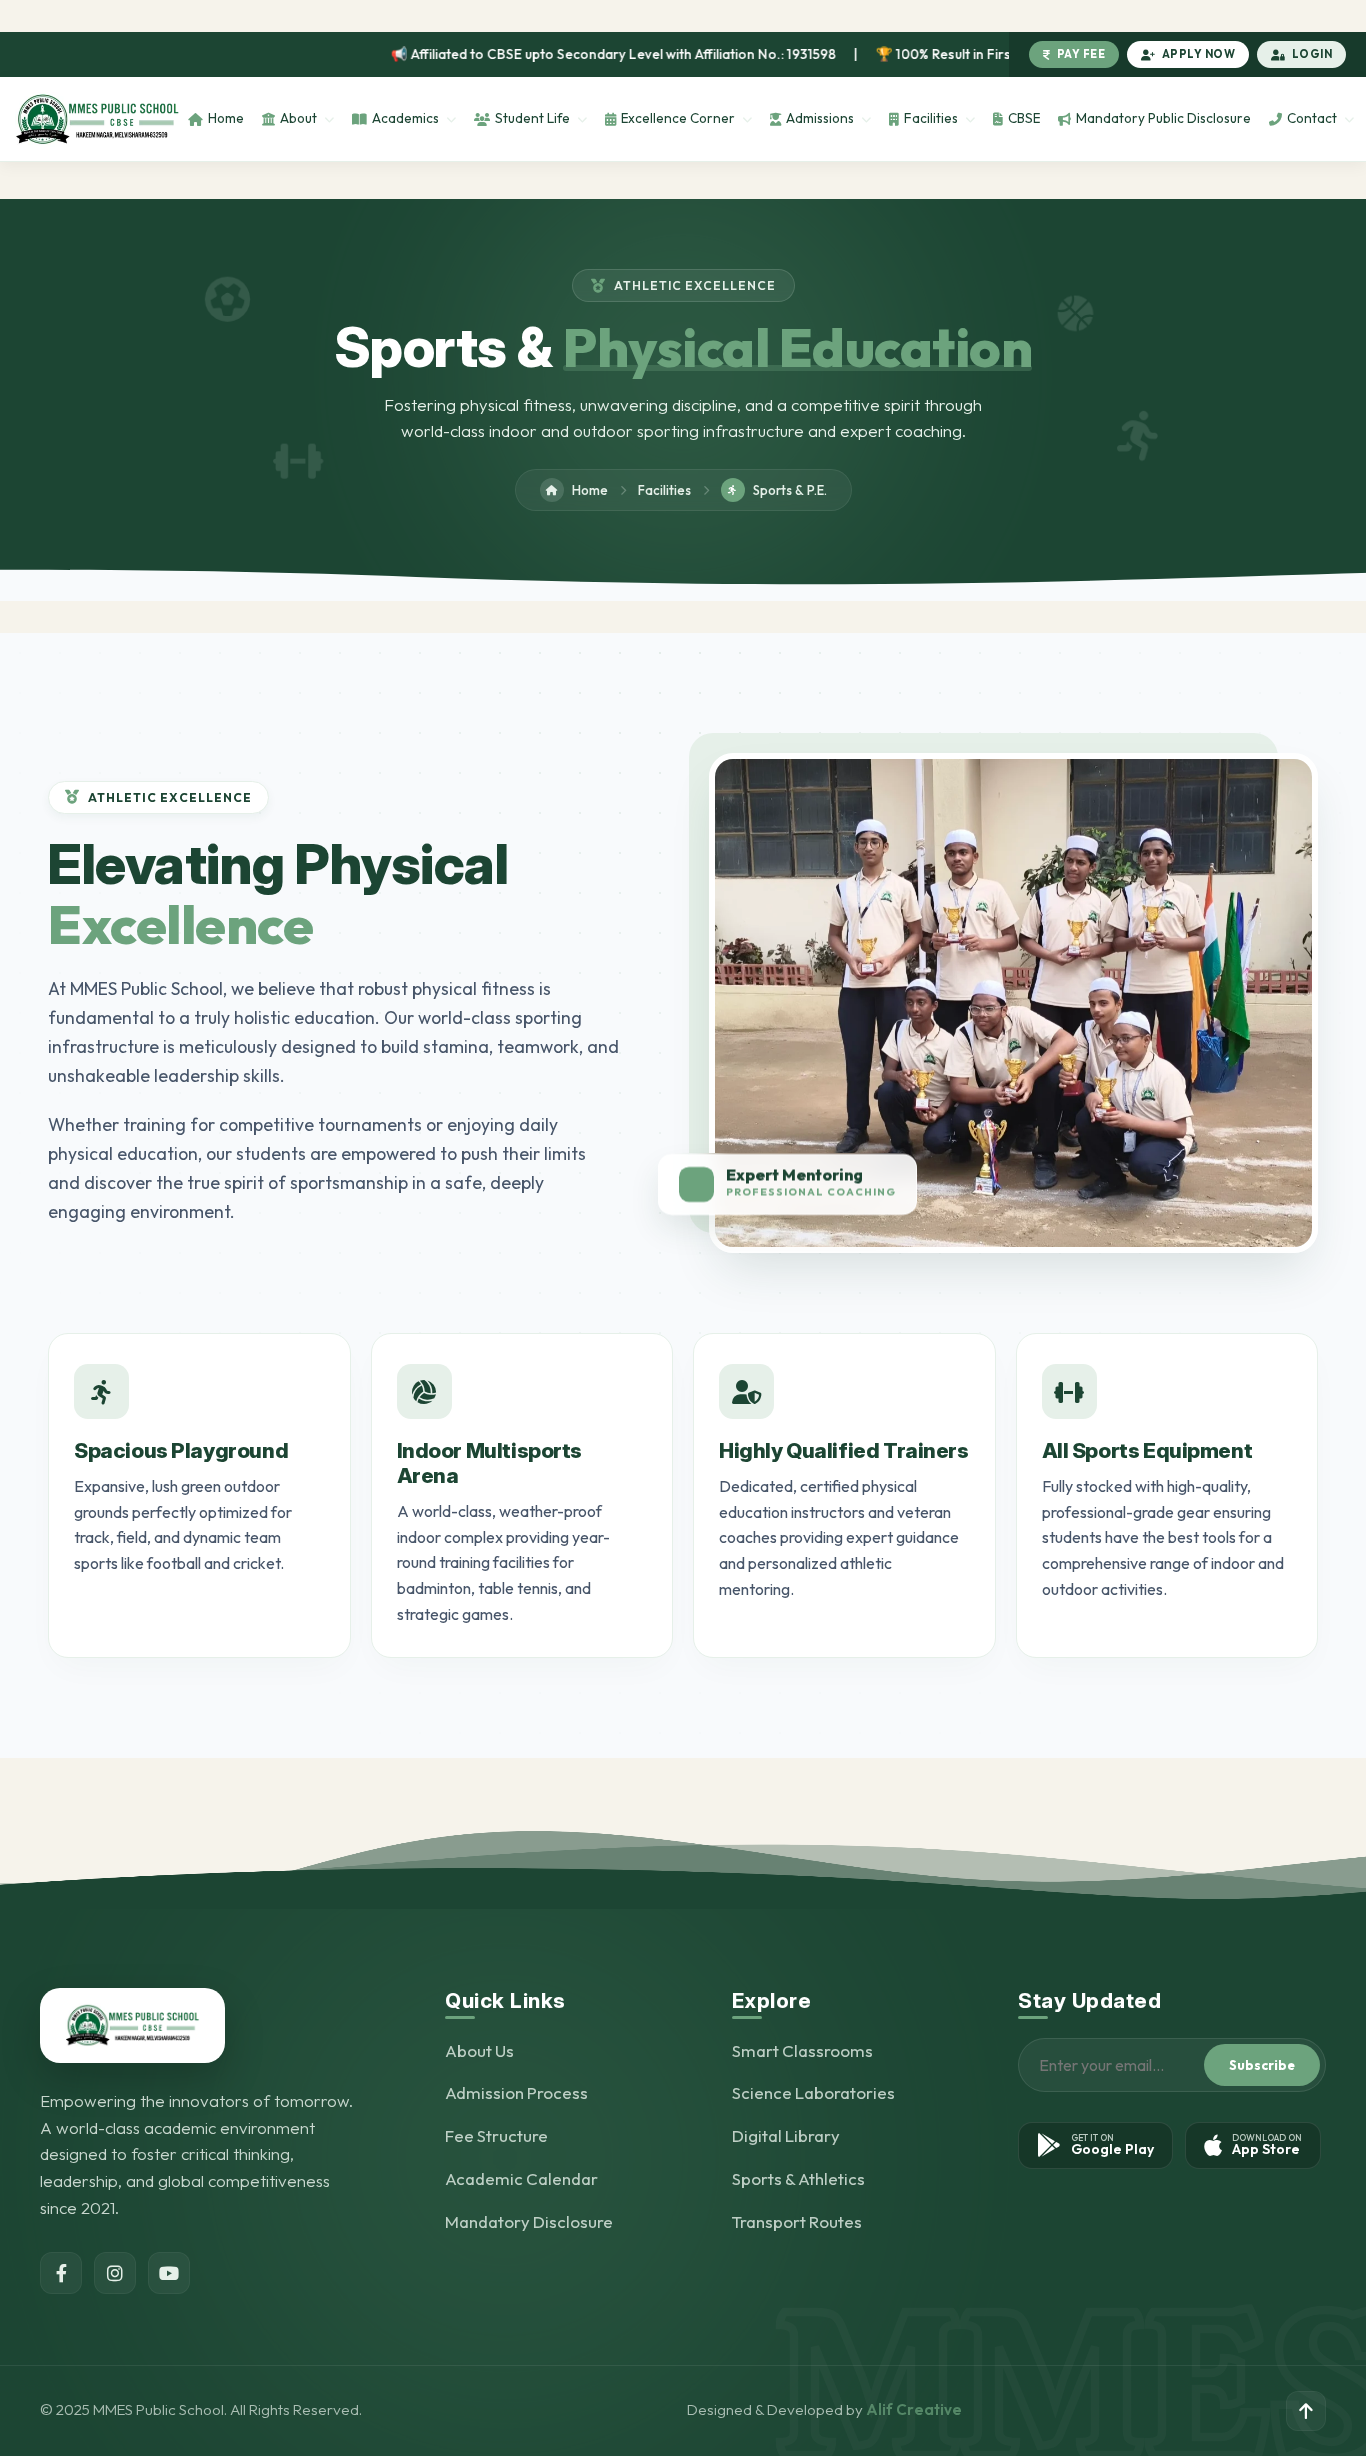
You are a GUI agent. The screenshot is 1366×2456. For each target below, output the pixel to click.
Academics (405, 118)
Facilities (931, 118)
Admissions (820, 118)
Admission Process (516, 2093)
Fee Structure (496, 2136)
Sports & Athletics (798, 2179)
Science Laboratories (813, 2093)
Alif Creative (914, 2409)
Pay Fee (1081, 54)
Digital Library (786, 2136)
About (298, 118)
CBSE (1024, 118)
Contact (1312, 118)
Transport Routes (797, 2222)
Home (226, 118)
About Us (479, 2050)
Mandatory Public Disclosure (1163, 118)
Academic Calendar (521, 2179)
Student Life (532, 118)
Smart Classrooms (802, 2050)
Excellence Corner (678, 118)
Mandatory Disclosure (529, 2222)
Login (1312, 54)
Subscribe (1262, 2065)
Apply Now (1199, 54)
